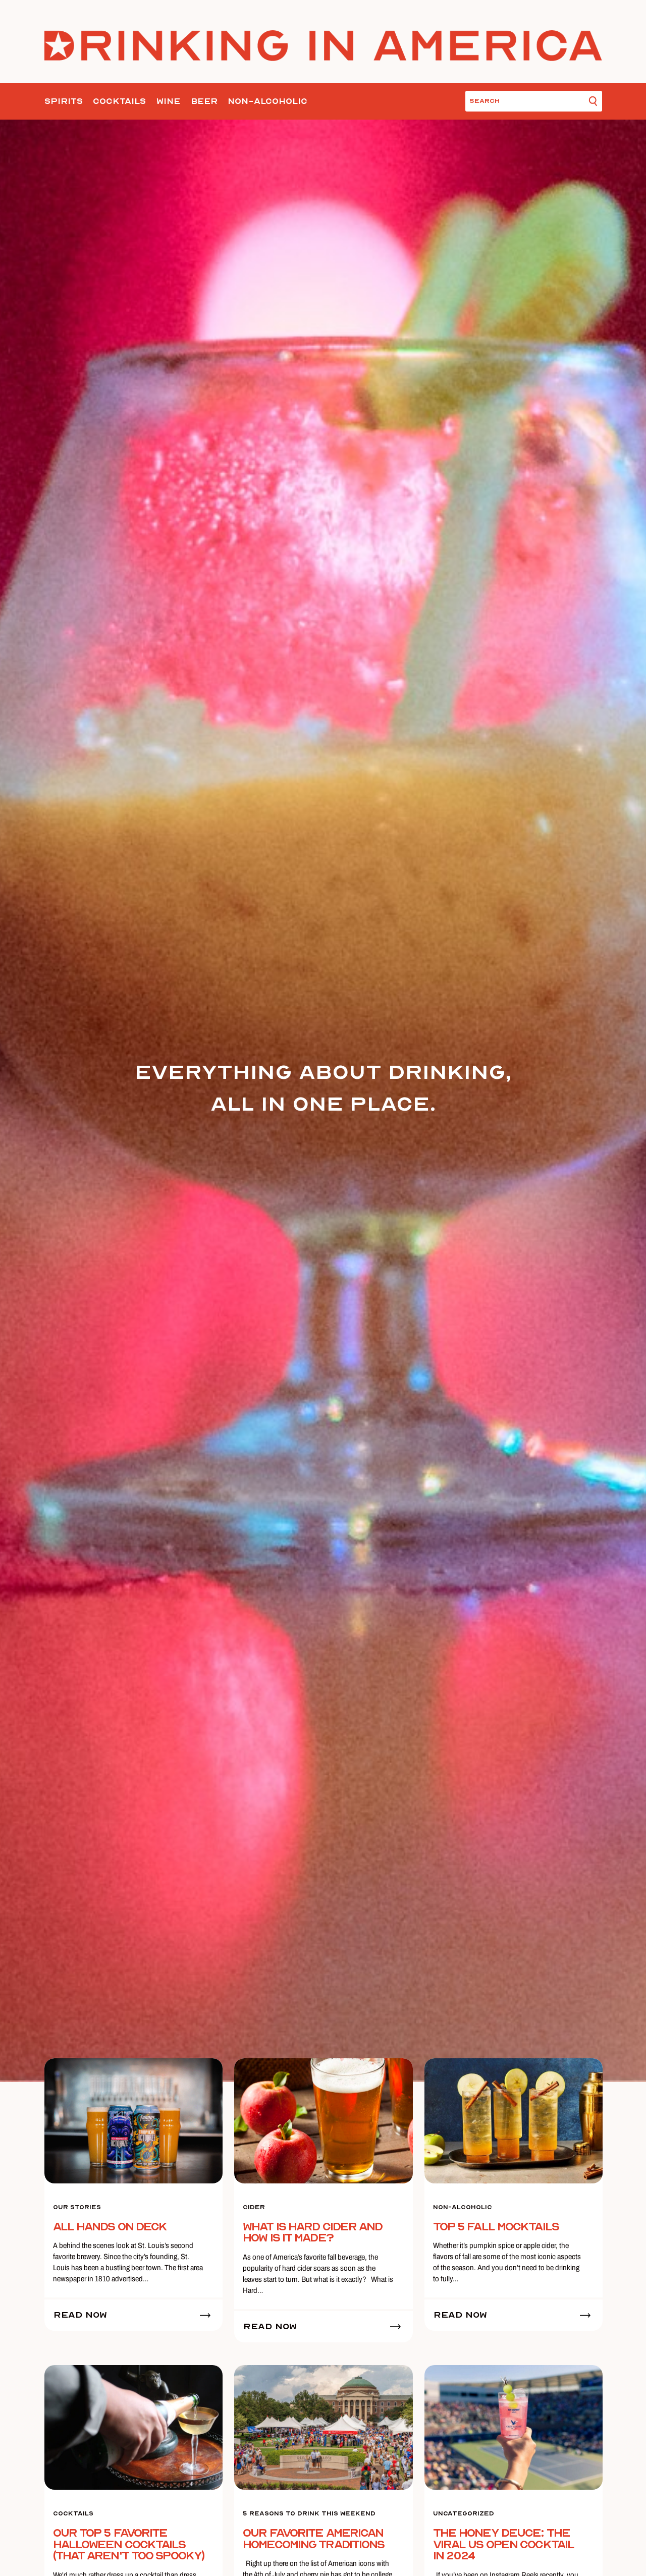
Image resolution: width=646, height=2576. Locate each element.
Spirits (64, 101)
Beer (204, 101)
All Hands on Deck (110, 2227)
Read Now (80, 2315)
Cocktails (119, 101)
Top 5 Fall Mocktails (496, 2227)
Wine (168, 101)
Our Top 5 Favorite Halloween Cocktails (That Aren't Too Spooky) (129, 2544)
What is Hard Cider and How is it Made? (312, 2233)
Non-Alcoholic (267, 101)
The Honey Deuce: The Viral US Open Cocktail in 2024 (503, 2544)
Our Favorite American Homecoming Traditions (313, 2539)
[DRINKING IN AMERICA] (323, 45)
